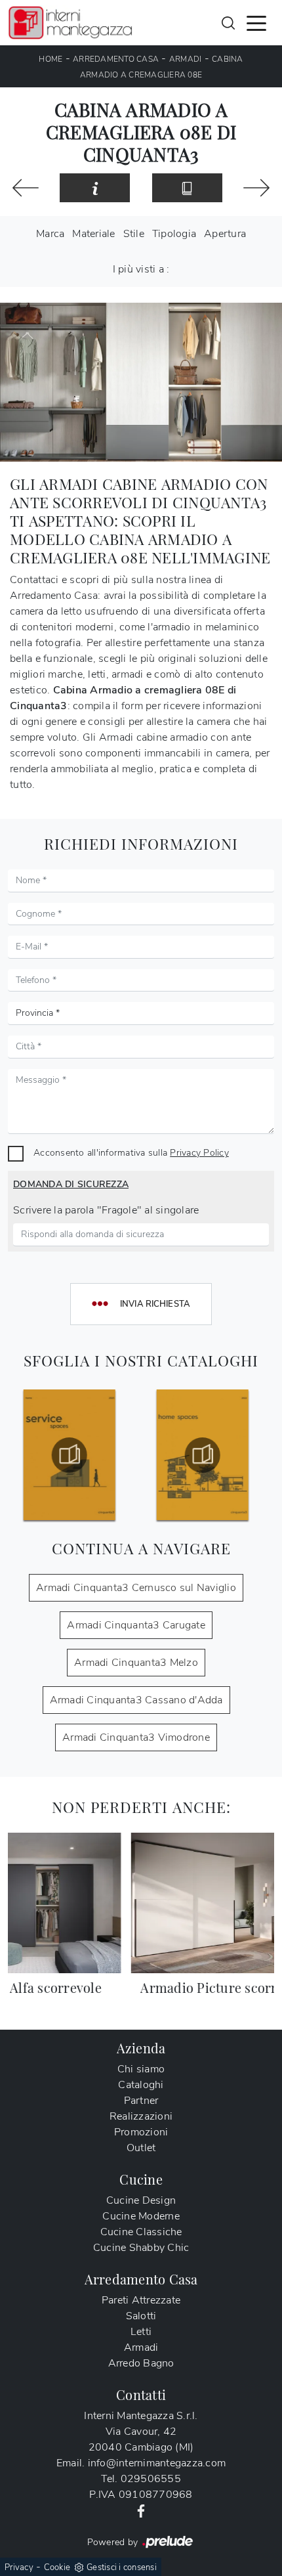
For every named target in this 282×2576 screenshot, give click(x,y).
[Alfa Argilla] (256, 188)
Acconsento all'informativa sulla (131, 1152)
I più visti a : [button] (141, 269)
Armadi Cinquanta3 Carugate (136, 1625)
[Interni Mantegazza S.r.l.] (70, 23)
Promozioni (141, 2132)
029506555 (151, 2479)
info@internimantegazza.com (157, 2463)
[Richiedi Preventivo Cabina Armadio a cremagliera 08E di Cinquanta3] (95, 188)
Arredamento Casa (116, 59)
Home (50, 59)
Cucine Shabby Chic (141, 2248)
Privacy (19, 2567)
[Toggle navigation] (256, 22)
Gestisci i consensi (122, 2567)
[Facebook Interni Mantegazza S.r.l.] (141, 2510)
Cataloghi (141, 2085)
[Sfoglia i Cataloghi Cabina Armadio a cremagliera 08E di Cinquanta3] (187, 188)
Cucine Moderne (141, 2216)
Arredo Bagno (141, 2363)
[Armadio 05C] (26, 188)
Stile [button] (134, 234)
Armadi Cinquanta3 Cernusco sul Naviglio (136, 1588)
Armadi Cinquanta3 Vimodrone (136, 1737)
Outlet (141, 2148)
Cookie (57, 2567)
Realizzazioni (141, 2116)
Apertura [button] (225, 234)
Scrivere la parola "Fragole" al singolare (106, 1210)
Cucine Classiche (141, 2232)
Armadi (186, 59)
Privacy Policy (199, 1152)
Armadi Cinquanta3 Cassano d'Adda (136, 1700)
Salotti (141, 2316)
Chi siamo (141, 2069)
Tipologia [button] (174, 234)
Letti (141, 2332)
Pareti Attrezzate (141, 2300)
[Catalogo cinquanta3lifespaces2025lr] (208, 1455)
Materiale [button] (93, 234)
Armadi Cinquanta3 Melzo (136, 1663)
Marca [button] (50, 234)
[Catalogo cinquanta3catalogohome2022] (74, 1455)
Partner (141, 2101)
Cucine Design (141, 2200)
